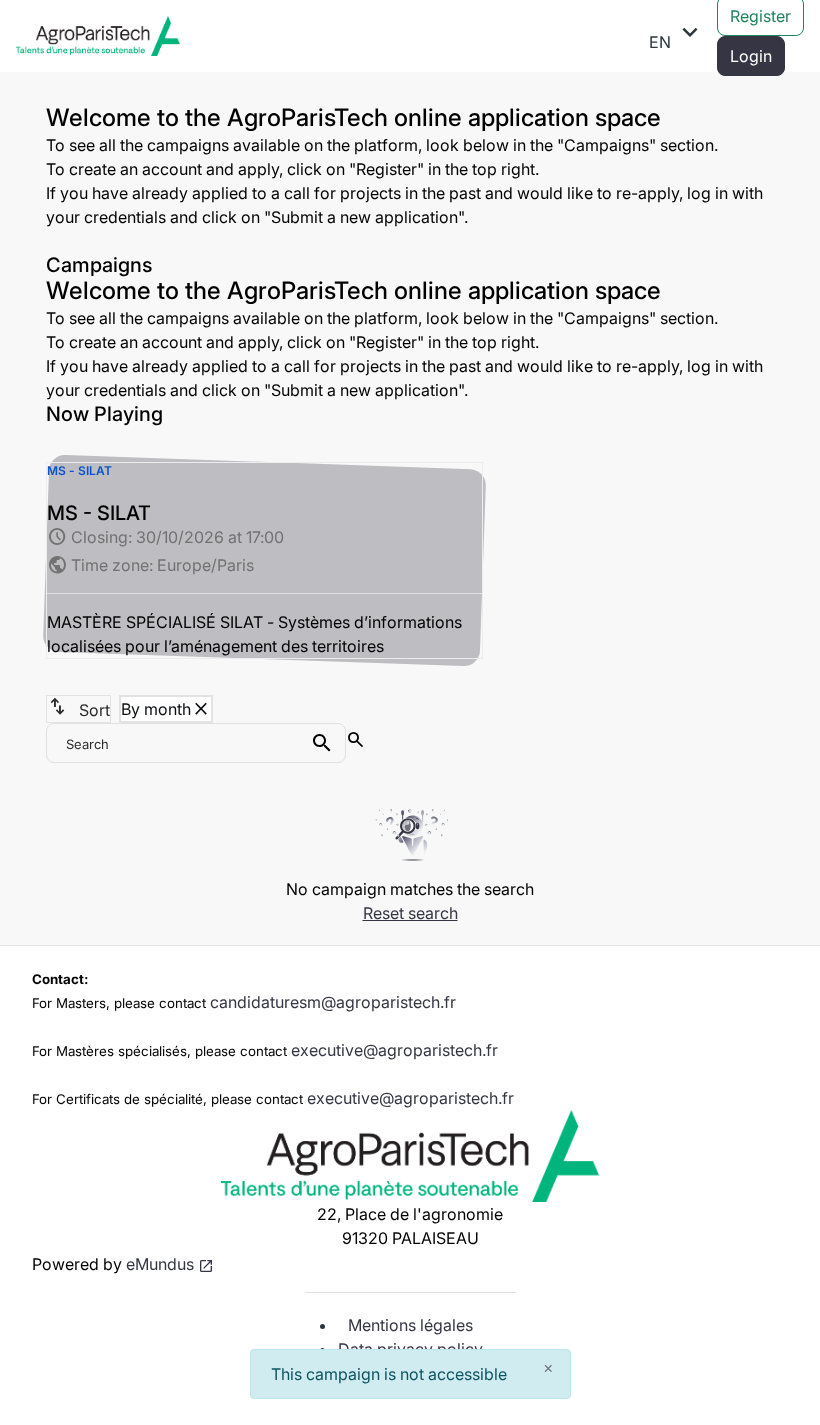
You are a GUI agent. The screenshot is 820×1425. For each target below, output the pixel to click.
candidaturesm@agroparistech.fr (333, 1002)
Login (751, 56)
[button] (264, 560)
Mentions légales (410, 1325)
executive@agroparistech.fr (394, 1050)
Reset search (410, 913)
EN (677, 35)
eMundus (160, 1264)
